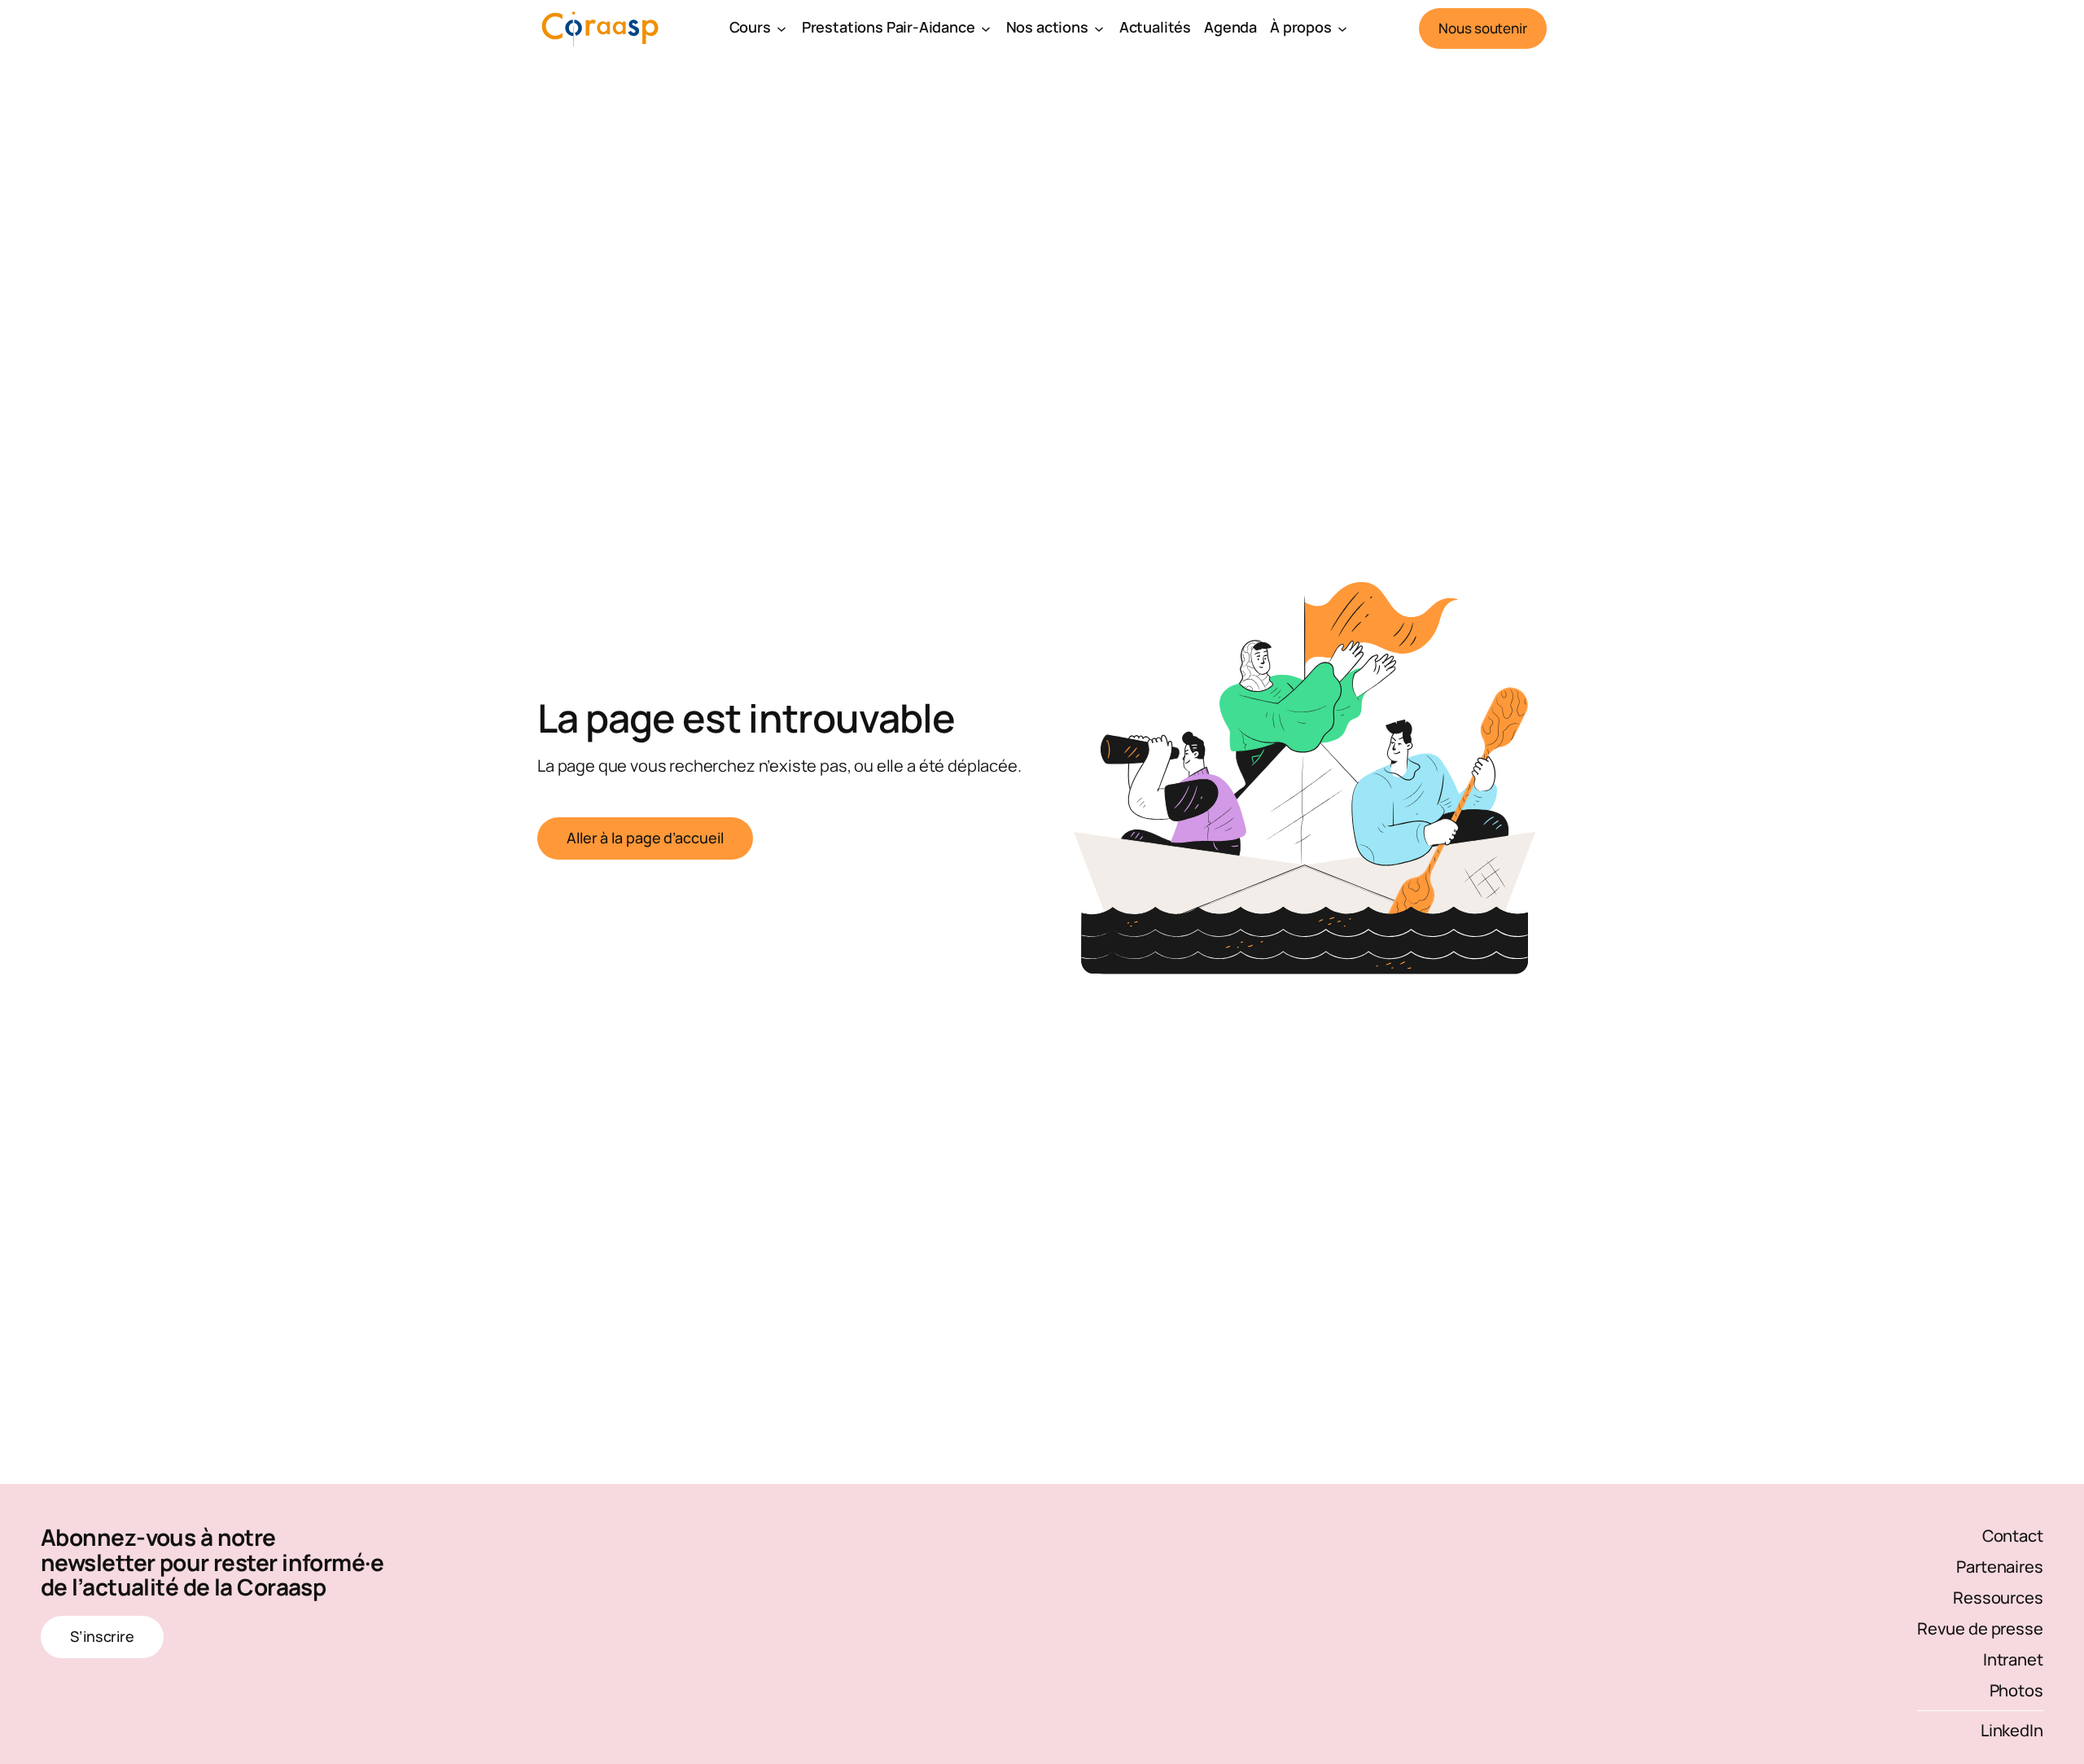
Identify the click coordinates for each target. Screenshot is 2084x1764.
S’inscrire (102, 1636)
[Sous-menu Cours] (781, 28)
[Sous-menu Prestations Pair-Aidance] (986, 28)
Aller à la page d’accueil (645, 838)
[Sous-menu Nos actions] (1099, 28)
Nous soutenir (1483, 28)
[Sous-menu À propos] (1342, 28)
